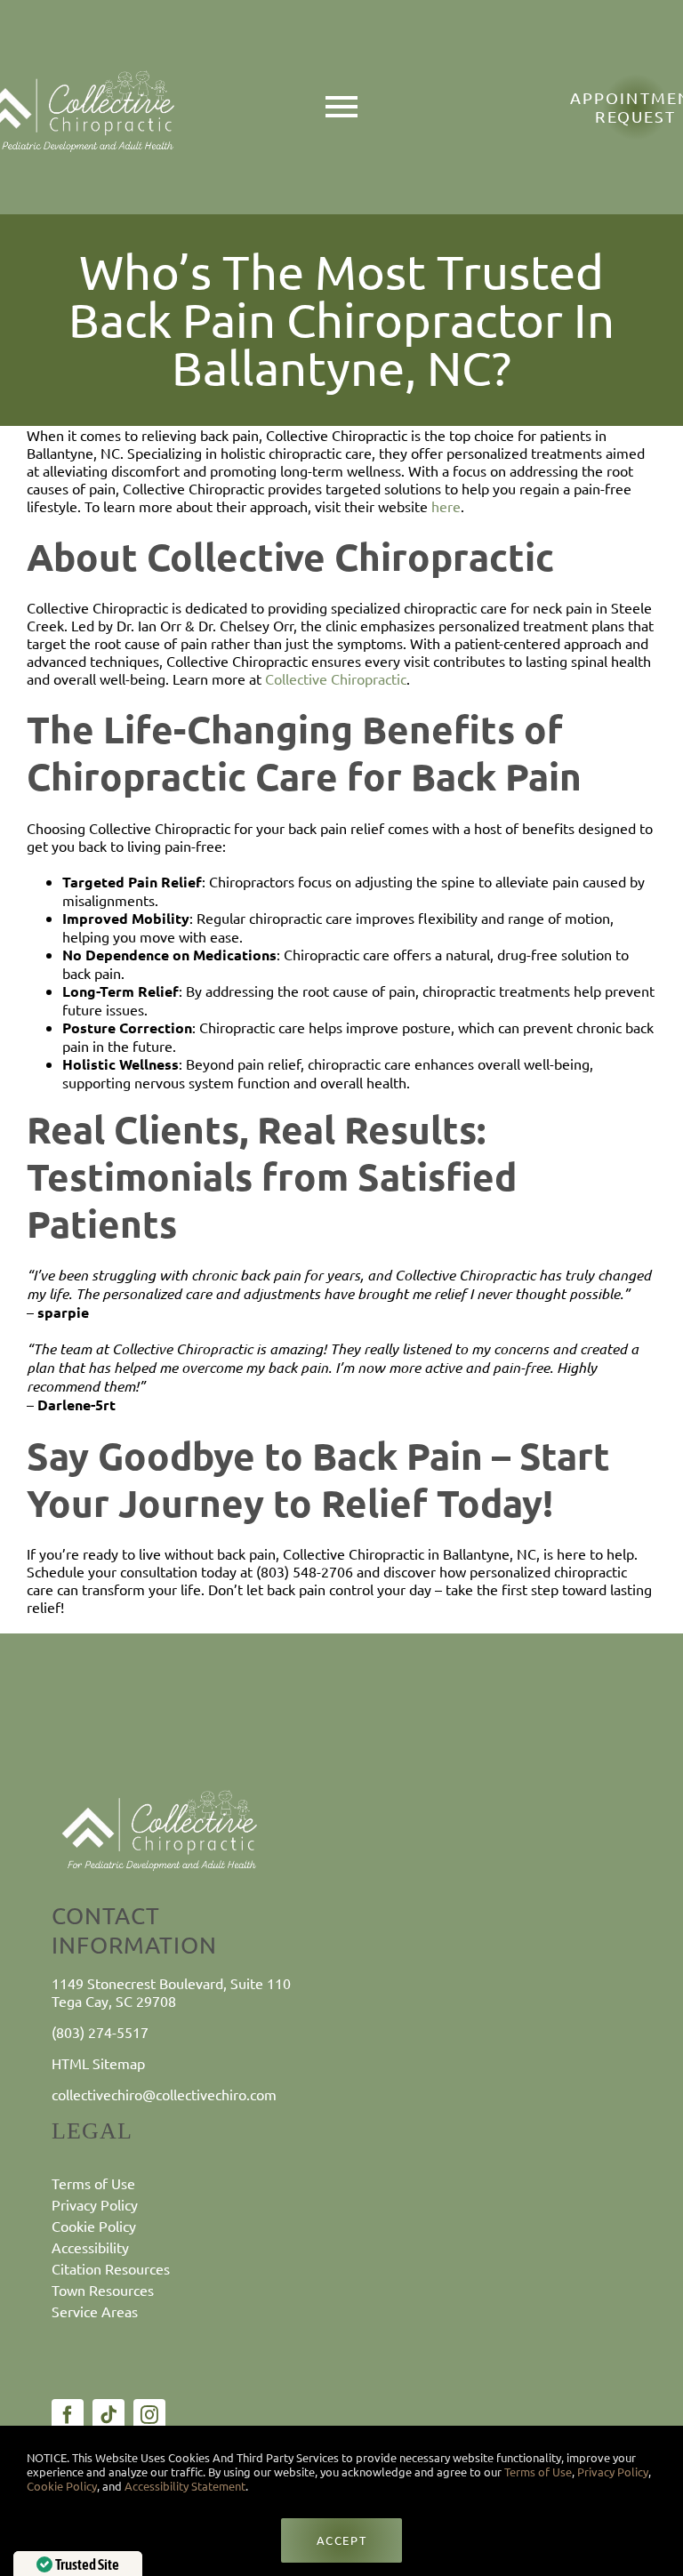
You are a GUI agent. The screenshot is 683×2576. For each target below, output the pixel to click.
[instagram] (149, 2415)
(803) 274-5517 (100, 2032)
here (444, 506)
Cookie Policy (62, 2486)
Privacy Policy (613, 2472)
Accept (341, 2540)
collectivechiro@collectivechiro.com (164, 2094)
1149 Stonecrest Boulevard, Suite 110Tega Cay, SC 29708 (171, 1991)
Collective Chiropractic (334, 678)
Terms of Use (537, 2472)
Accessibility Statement (185, 2486)
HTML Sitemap (98, 2063)
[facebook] (68, 2415)
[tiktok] (108, 2415)
